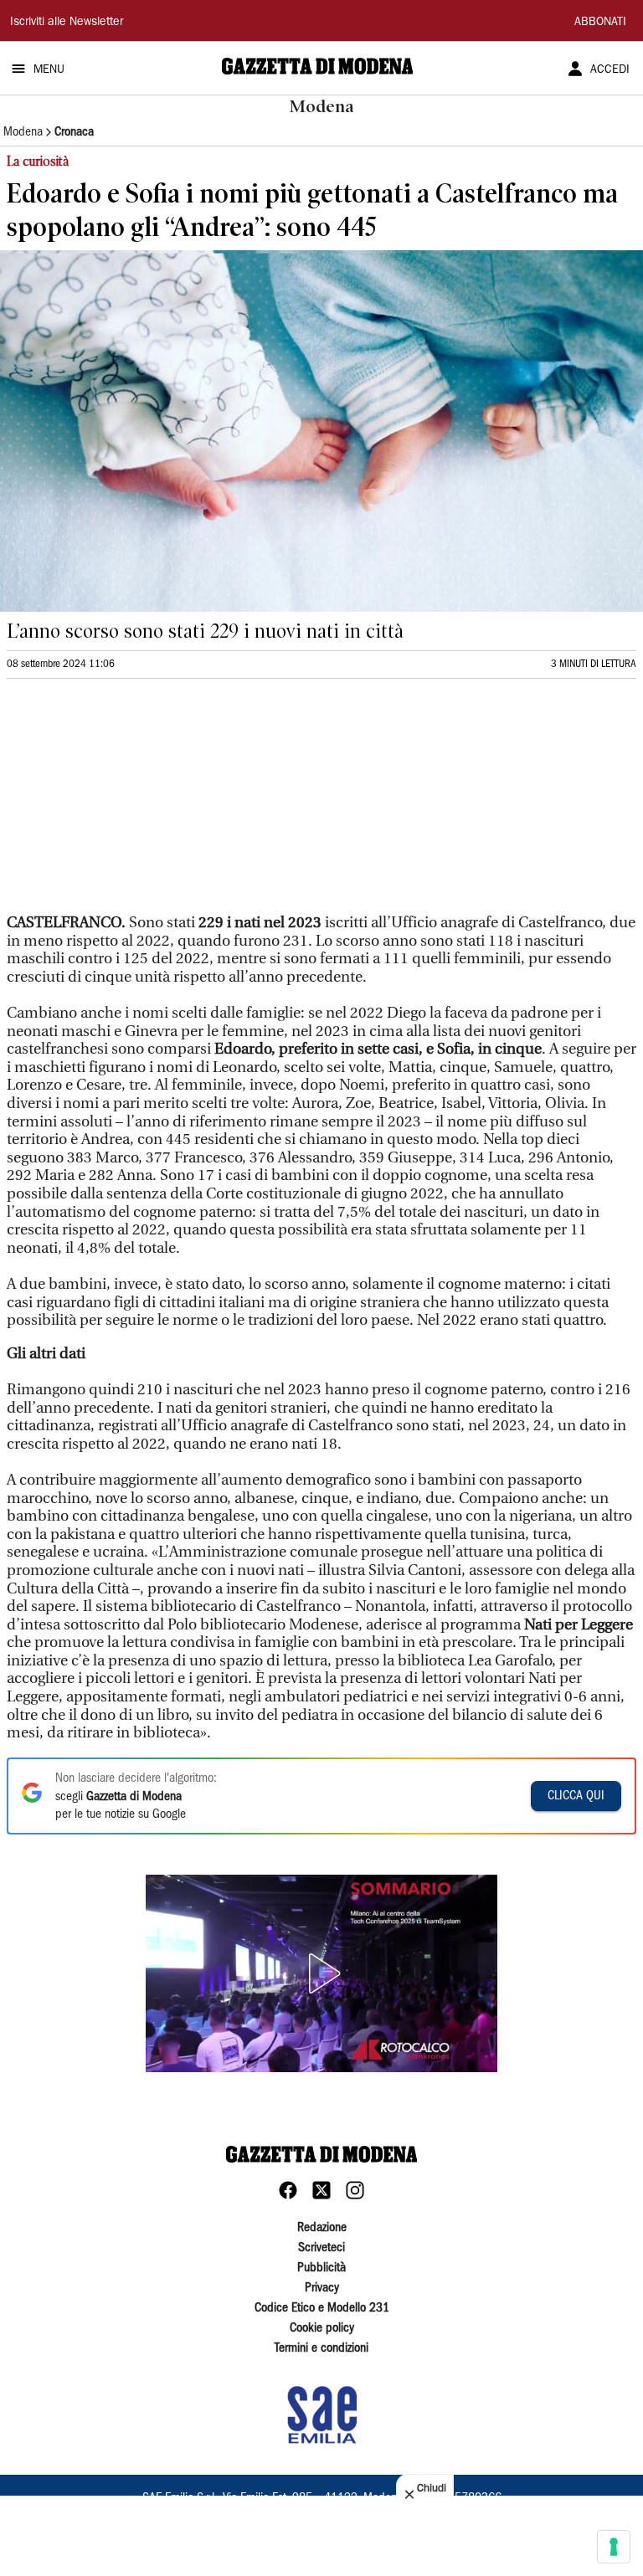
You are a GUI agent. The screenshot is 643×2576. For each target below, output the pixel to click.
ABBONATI (600, 23)
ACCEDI (610, 70)
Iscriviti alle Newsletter (67, 23)
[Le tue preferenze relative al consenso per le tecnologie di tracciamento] (614, 2547)
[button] (321, 1973)
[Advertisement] (132, 803)
